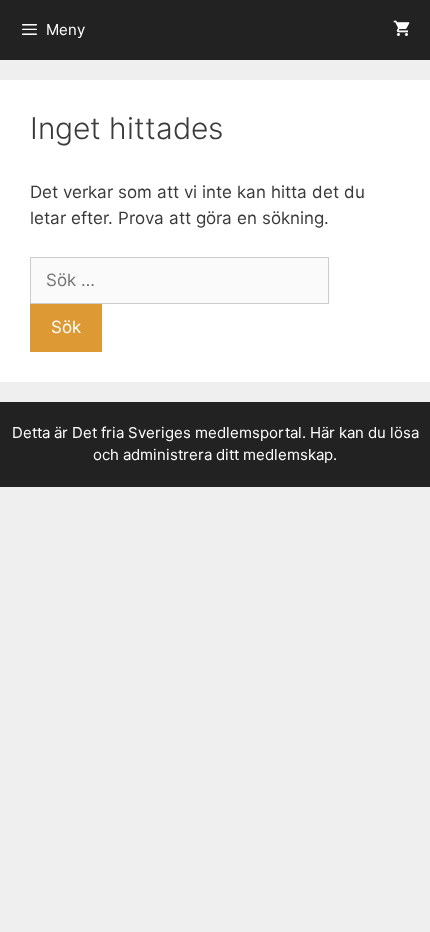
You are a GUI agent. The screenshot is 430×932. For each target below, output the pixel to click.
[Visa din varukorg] (401, 30)
